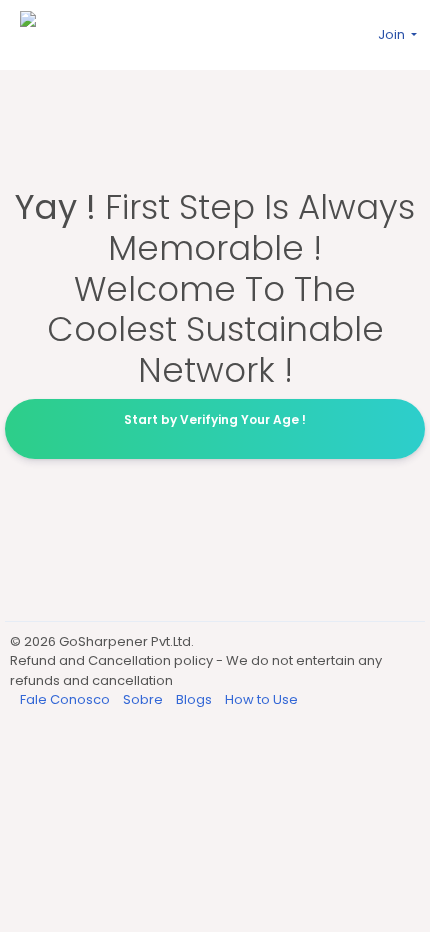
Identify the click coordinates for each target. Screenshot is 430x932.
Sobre (144, 699)
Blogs (195, 699)
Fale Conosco (66, 699)
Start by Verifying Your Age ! (215, 419)
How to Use (261, 699)
